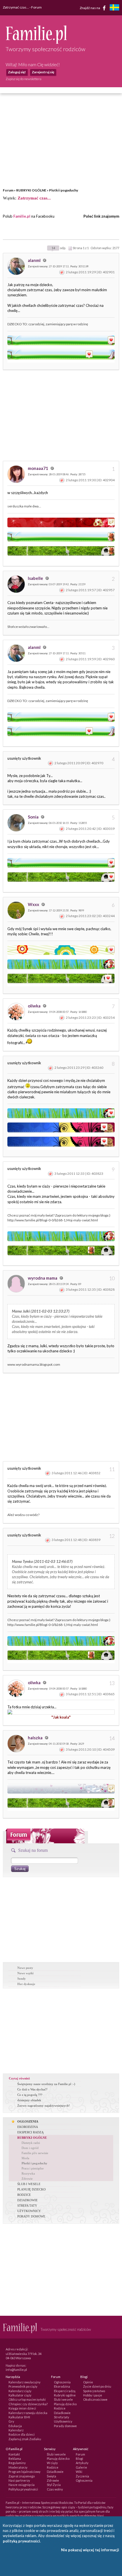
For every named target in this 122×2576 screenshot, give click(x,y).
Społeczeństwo (94, 2391)
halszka (36, 1738)
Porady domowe (65, 2426)
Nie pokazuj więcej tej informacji (90, 2550)
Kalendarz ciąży (20, 2391)
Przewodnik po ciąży (23, 2386)
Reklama (15, 2459)
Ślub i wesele (63, 2399)
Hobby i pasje (93, 2395)
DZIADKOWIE (28, 2200)
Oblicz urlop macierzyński (27, 2399)
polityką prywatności (21, 2541)
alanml (35, 260)
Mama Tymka (22, 1561)
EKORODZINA (28, 2127)
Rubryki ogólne (65, 2395)
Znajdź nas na (90, 8)
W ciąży (52, 2463)
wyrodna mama (43, 1278)
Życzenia (82, 2476)
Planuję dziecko (65, 2404)
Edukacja (15, 2426)
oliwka (35, 1006)
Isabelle (36, 578)
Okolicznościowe (95, 2399)
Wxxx (34, 904)
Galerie (81, 2467)
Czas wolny (55, 2489)
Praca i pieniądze (33, 2168)
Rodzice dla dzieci (22, 2434)
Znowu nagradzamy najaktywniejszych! (44, 2106)
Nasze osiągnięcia (22, 2485)
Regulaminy (17, 2463)
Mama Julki (21, 1311)
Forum (8, 190)
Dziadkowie (62, 2413)
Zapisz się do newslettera (24, 79)
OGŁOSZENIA (28, 2121)
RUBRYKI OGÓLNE (31, 190)
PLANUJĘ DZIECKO (31, 2189)
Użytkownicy (63, 2421)
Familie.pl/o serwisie (35, 2153)
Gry (11, 2421)
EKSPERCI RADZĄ (30, 2132)
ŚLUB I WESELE (29, 2184)
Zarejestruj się (43, 72)
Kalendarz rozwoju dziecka (28, 2413)
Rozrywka (28, 2173)
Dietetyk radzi (31, 2143)
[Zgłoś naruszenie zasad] (62, 272)
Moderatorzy (18, 2467)
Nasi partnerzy (19, 2480)
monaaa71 (38, 468)
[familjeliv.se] (114, 8)
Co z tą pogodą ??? (30, 2095)
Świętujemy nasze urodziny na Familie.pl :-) (46, 2084)
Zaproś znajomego (22, 2476)
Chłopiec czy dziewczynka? (28, 2404)
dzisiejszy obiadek (29, 2100)
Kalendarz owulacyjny (25, 2382)
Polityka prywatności (23, 2489)
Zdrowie (27, 2179)
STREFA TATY (27, 2206)
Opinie (88, 2382)
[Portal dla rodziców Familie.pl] (36, 42)
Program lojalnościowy (25, 2472)
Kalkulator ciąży (20, 2395)
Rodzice (60, 2408)
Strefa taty (62, 2417)
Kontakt (14, 2454)
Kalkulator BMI (19, 2417)
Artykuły (82, 2463)
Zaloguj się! (17, 72)
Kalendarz (16, 2430)
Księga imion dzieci (22, 2408)
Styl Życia (54, 2485)
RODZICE (24, 2195)
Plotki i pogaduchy (64, 190)
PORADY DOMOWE (31, 2216)
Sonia (34, 817)
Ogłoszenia (62, 2382)
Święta (51, 2476)
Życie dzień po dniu (97, 2386)
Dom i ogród (30, 2148)
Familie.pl (22, 216)
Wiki (79, 2472)
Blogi (79, 2459)
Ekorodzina (62, 2386)
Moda (25, 2158)
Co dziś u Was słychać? (32, 2089)
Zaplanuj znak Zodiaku (25, 2439)
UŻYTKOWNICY (29, 2211)
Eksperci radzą (65, 2391)
